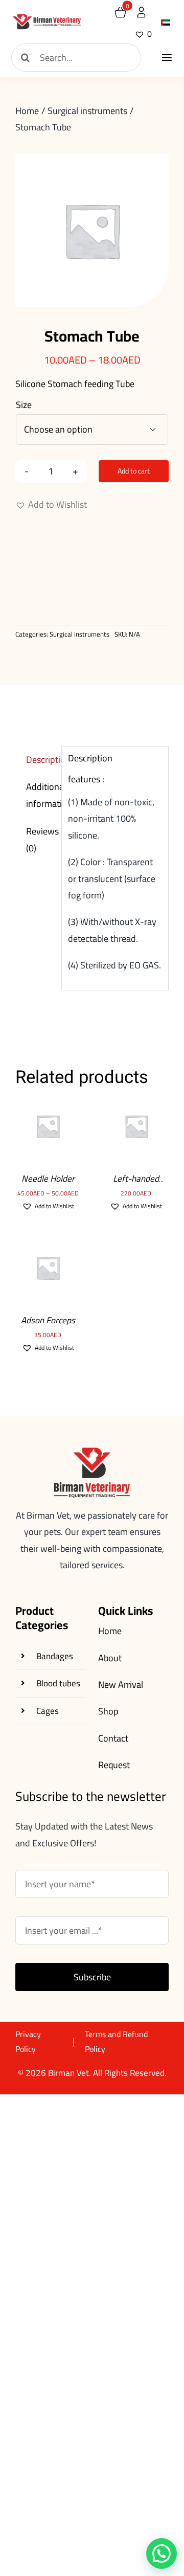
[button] (51, 505)
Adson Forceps (48, 1320)
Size (24, 405)
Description (41, 760)
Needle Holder (48, 1179)
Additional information (41, 795)
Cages (48, 1711)
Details (48, 1146)
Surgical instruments (79, 634)
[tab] (35, 760)
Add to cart (134, 471)
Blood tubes (58, 1683)
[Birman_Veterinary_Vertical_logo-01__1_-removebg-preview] (47, 18)
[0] (120, 12)
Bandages (55, 1656)
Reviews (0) (41, 839)
